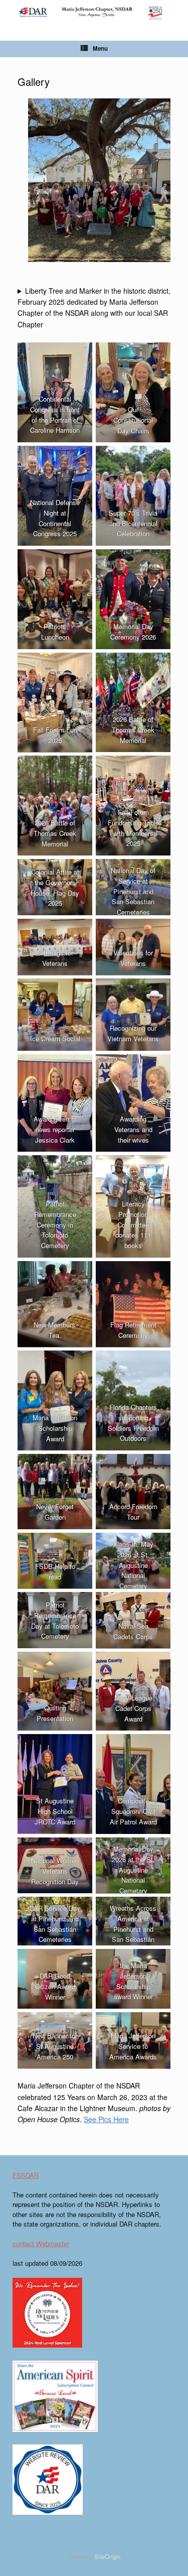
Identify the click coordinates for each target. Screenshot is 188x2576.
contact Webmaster (41, 2243)
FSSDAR (26, 2175)
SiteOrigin (108, 2556)
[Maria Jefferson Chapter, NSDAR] (94, 13)
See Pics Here (106, 2119)
